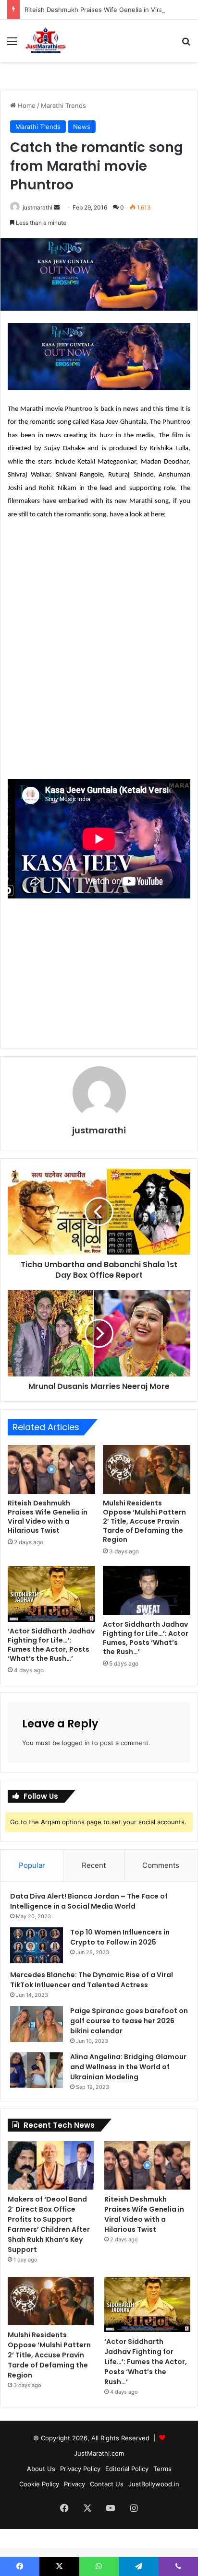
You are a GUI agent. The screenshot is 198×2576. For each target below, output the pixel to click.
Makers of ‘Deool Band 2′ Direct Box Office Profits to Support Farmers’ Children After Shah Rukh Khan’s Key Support (49, 2224)
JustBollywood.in (154, 2484)
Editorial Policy (127, 2469)
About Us (41, 2469)
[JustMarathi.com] (46, 41)
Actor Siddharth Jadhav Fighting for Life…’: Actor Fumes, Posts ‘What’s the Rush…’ (146, 1638)
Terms (162, 2469)
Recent (94, 1865)
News (82, 127)
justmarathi (37, 207)
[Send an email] (57, 207)
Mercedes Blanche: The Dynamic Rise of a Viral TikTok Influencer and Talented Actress (92, 1980)
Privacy (74, 2484)
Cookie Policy (39, 2484)
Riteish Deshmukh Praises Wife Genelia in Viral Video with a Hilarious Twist (48, 1517)
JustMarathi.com (99, 2453)
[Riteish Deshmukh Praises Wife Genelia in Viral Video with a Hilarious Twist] (51, 1470)
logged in (76, 1743)
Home (26, 105)
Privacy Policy (80, 2469)
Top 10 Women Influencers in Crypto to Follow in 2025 (120, 1937)
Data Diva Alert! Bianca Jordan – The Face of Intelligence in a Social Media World (89, 1901)
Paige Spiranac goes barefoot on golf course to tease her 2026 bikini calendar (129, 2021)
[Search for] (186, 44)
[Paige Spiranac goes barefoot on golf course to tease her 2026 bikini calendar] (37, 2024)
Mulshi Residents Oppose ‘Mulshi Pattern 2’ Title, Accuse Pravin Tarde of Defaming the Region (144, 1521)
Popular (32, 1865)
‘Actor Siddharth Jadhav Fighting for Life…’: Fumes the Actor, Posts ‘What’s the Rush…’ (51, 1645)
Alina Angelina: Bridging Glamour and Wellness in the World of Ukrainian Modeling (128, 2067)
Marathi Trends (63, 105)
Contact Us (107, 2484)
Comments (161, 1865)
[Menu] (12, 44)
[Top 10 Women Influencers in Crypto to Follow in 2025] (37, 1945)
